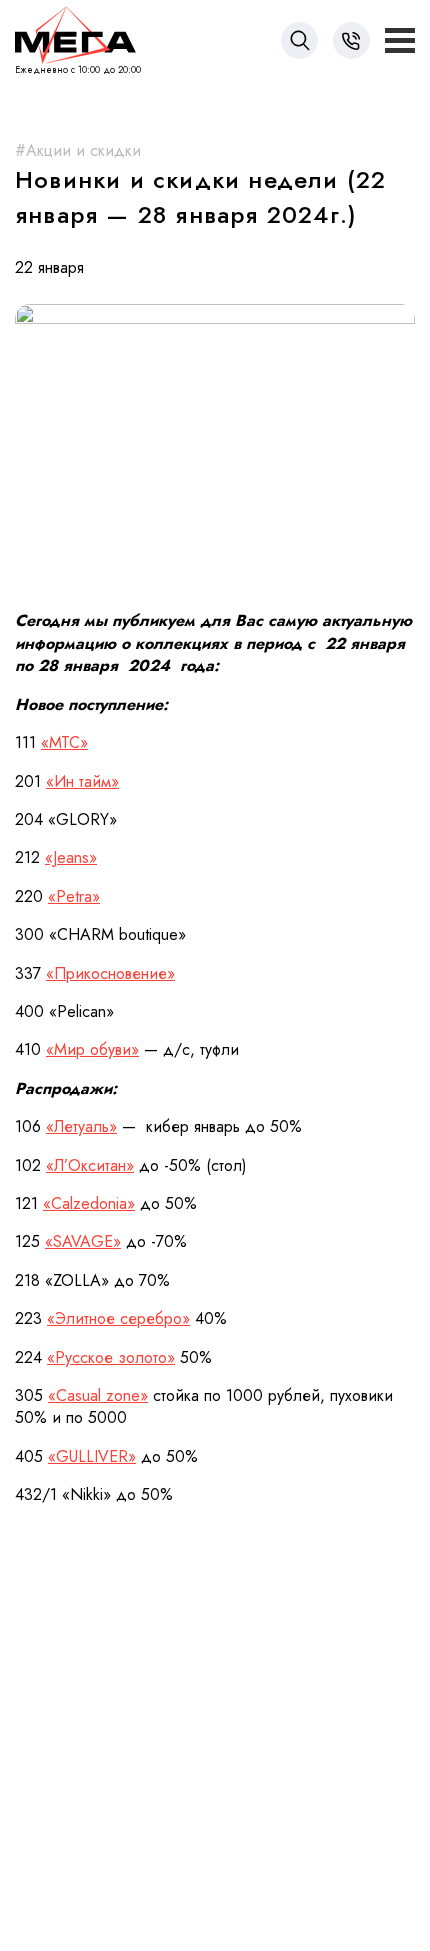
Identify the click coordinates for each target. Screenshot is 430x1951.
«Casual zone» (98, 1395)
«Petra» (74, 896)
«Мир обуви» (92, 1049)
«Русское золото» (111, 1357)
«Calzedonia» (89, 1203)
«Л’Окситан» (90, 1165)
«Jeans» (71, 857)
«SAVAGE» (83, 1241)
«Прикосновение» (110, 973)
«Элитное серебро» (118, 1318)
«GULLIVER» (92, 1456)
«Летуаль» (81, 1126)
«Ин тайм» (82, 781)
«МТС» (64, 742)
